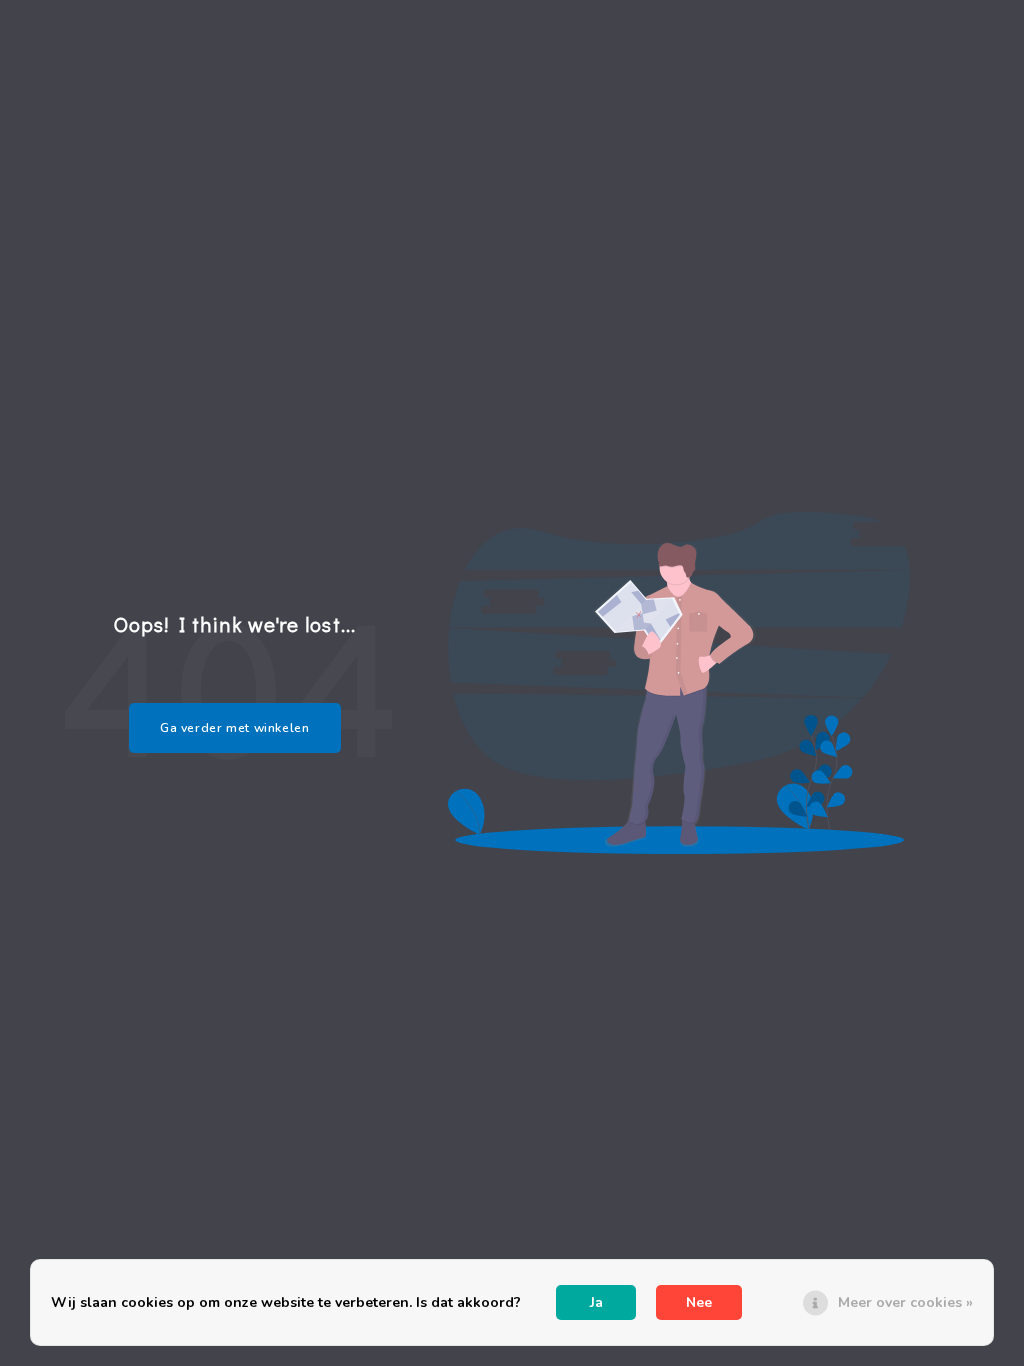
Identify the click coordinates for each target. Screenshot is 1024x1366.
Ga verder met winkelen (235, 728)
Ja (596, 1302)
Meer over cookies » (905, 1302)
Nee (699, 1302)
